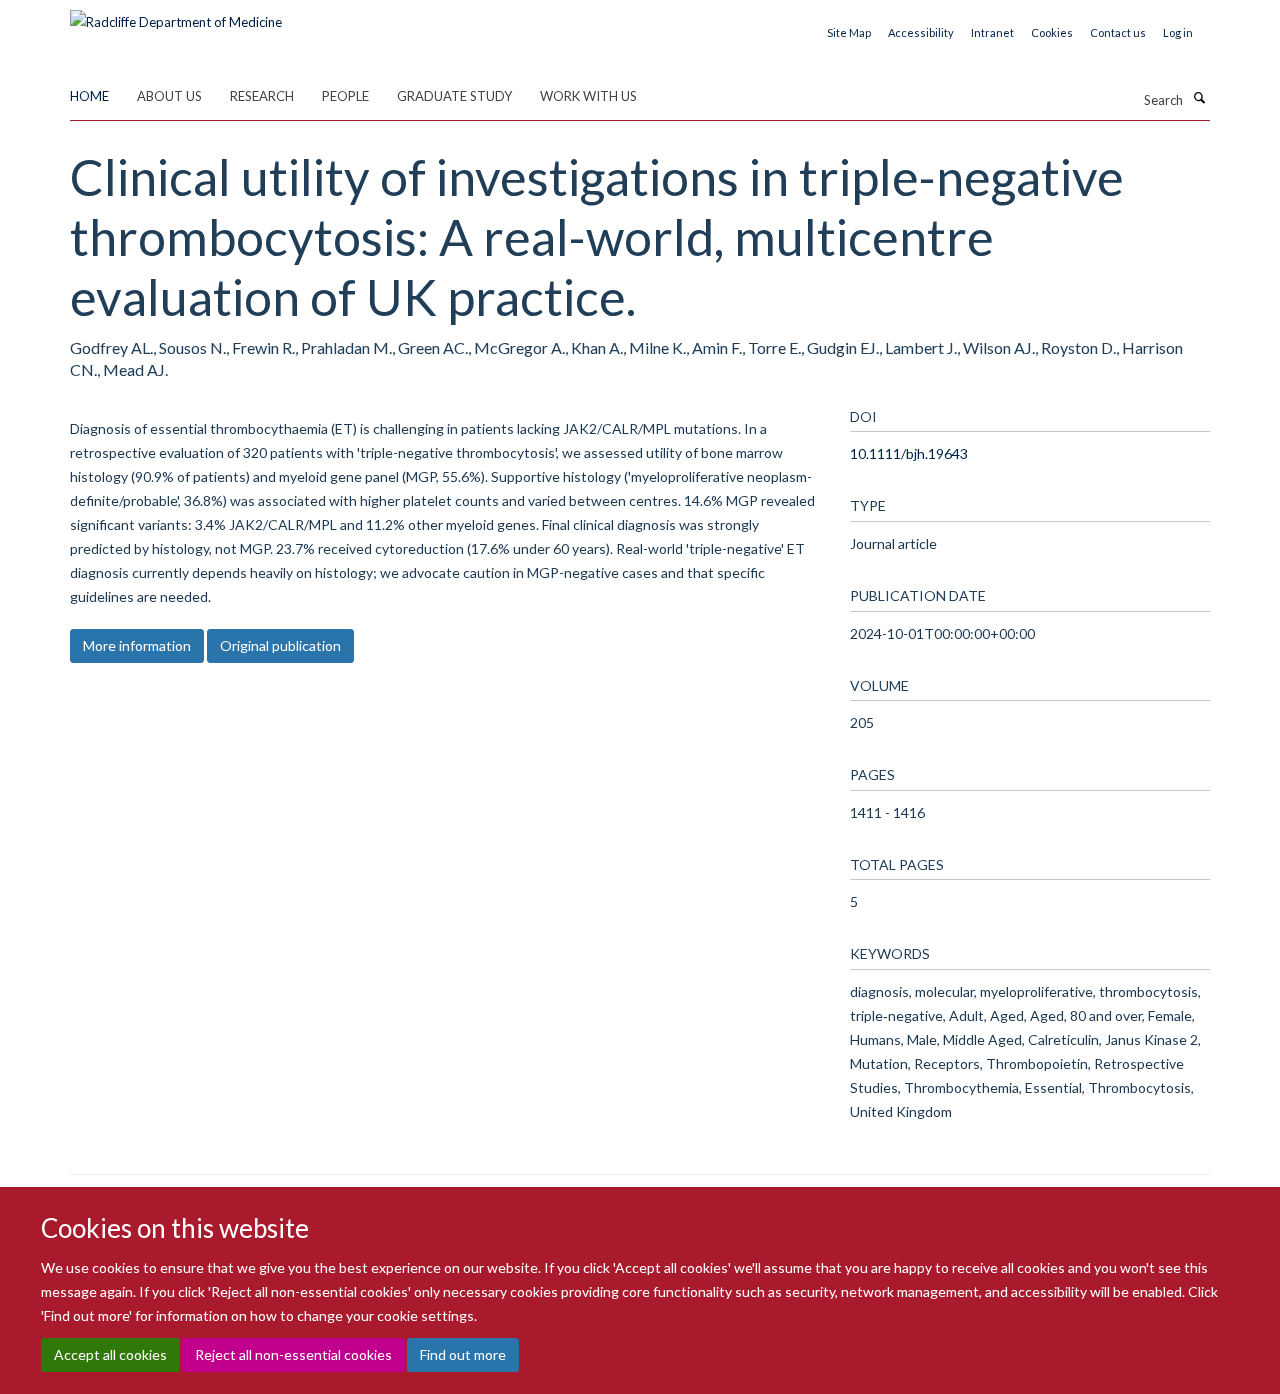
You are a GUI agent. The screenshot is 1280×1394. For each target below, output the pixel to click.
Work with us (588, 96)
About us (169, 96)
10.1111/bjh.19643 (909, 453)
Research (262, 96)
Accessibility (921, 32)
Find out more (463, 1354)
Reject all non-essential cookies (293, 1354)
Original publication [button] (280, 645)
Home (89, 96)
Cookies (1052, 32)
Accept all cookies (110, 1354)
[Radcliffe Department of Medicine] (176, 15)
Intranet (992, 32)
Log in (1178, 32)
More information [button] (137, 645)
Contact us (1118, 32)
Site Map (849, 32)
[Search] (1199, 98)
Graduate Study (454, 96)
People (345, 96)
